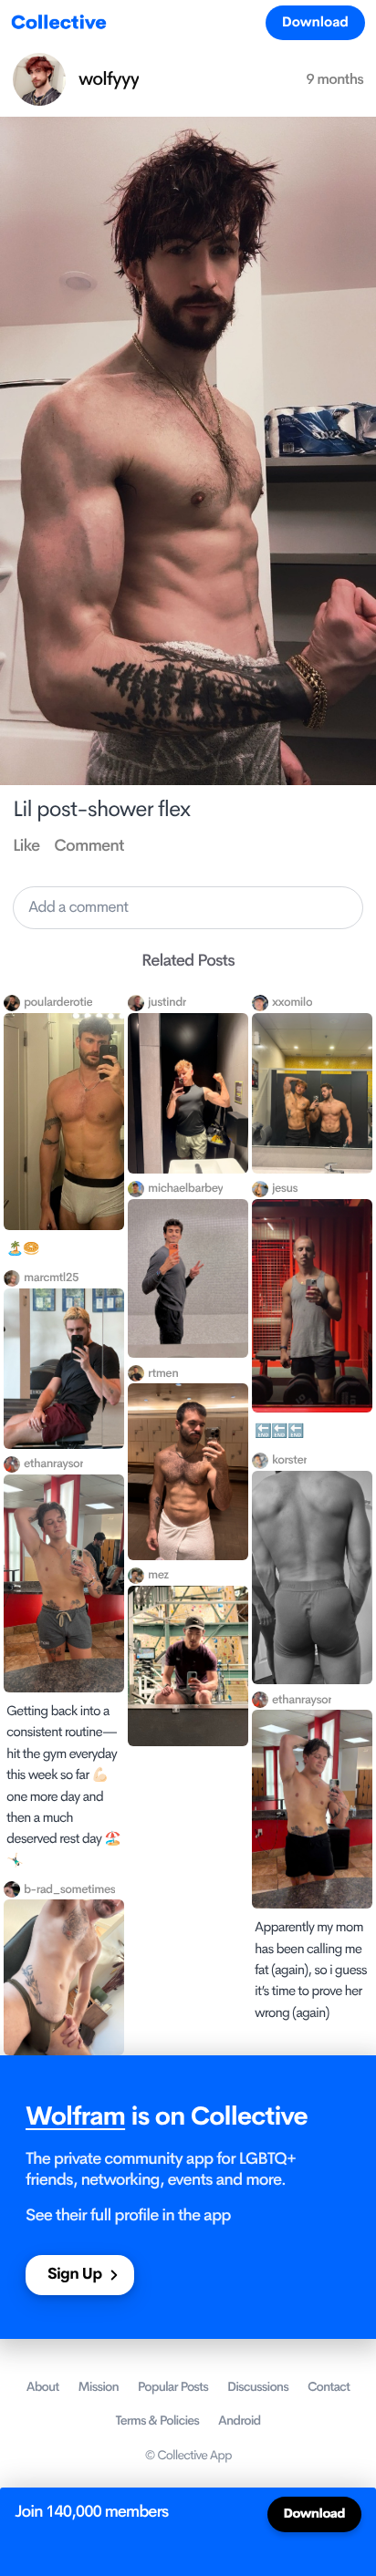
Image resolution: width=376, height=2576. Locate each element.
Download (315, 22)
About (43, 2387)
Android (239, 2421)
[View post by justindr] (188, 1093)
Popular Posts (173, 2387)
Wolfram (75, 2117)
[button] (188, 908)
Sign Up (74, 2275)
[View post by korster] (312, 1578)
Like (26, 846)
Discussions (258, 2387)
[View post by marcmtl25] (64, 1369)
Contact (329, 2387)
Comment (89, 846)
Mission (99, 2387)
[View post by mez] (188, 1666)
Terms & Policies (158, 2421)
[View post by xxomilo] (312, 1093)
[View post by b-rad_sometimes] (64, 1977)
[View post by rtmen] (188, 1471)
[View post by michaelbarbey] (188, 1279)
